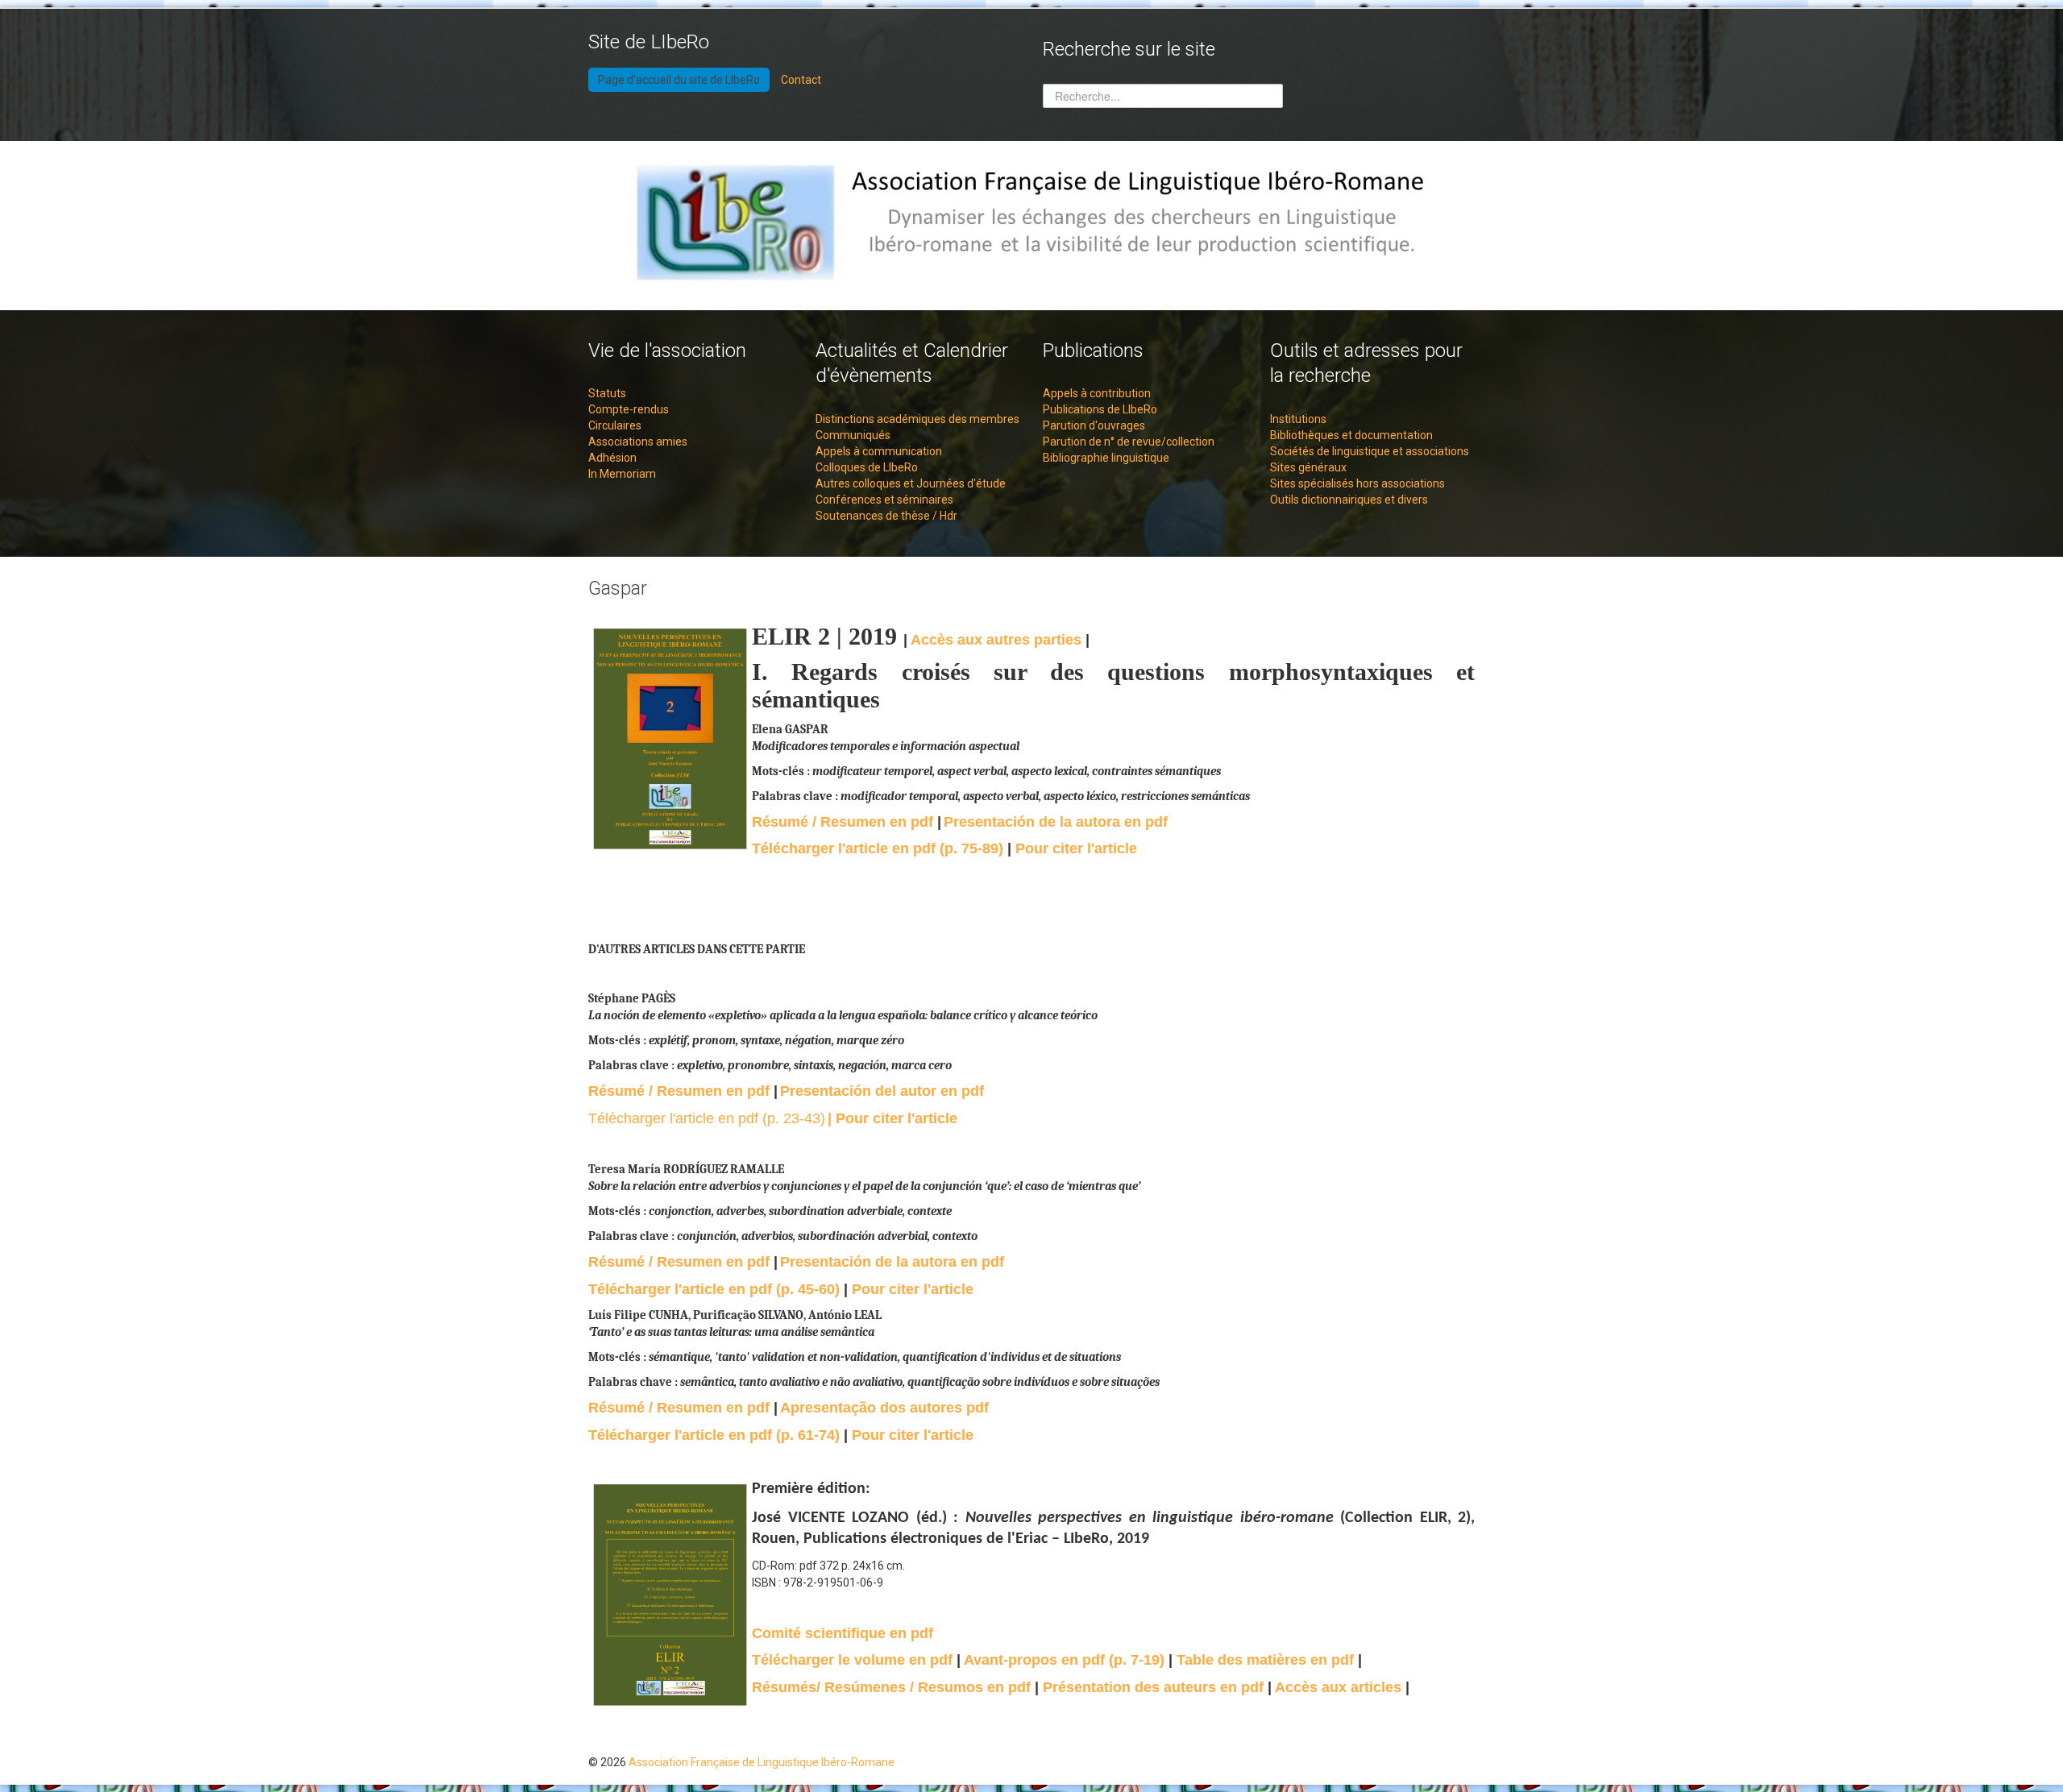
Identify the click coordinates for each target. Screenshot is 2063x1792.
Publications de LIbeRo (1100, 409)
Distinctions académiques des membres (917, 419)
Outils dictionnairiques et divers (1349, 500)
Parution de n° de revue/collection (1129, 442)
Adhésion (612, 458)
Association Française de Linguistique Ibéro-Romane (762, 1762)
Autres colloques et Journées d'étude (911, 483)
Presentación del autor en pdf (882, 1091)
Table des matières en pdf (1267, 1660)
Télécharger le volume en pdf (852, 1660)
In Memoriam (622, 474)
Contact (801, 80)
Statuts (607, 393)
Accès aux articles (1340, 1687)
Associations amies (638, 442)
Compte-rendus (629, 409)
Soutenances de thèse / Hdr (886, 516)
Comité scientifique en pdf (843, 1633)
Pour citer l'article (1076, 848)
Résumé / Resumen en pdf (843, 822)
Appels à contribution (1097, 393)
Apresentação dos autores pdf (884, 1408)
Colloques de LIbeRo (867, 467)
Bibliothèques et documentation (1351, 435)
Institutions (1298, 419)
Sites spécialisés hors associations (1357, 483)
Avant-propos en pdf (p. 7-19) (1066, 1660)
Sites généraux (1308, 467)
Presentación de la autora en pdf (1056, 822)
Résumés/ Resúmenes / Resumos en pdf (891, 1687)
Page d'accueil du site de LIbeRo (679, 80)
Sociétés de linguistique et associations (1370, 451)
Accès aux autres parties (998, 640)
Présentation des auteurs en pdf (1155, 1687)
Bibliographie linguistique (1106, 458)
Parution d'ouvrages (1094, 425)
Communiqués (853, 435)
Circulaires (615, 425)
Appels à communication (879, 451)
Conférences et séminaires (884, 500)
